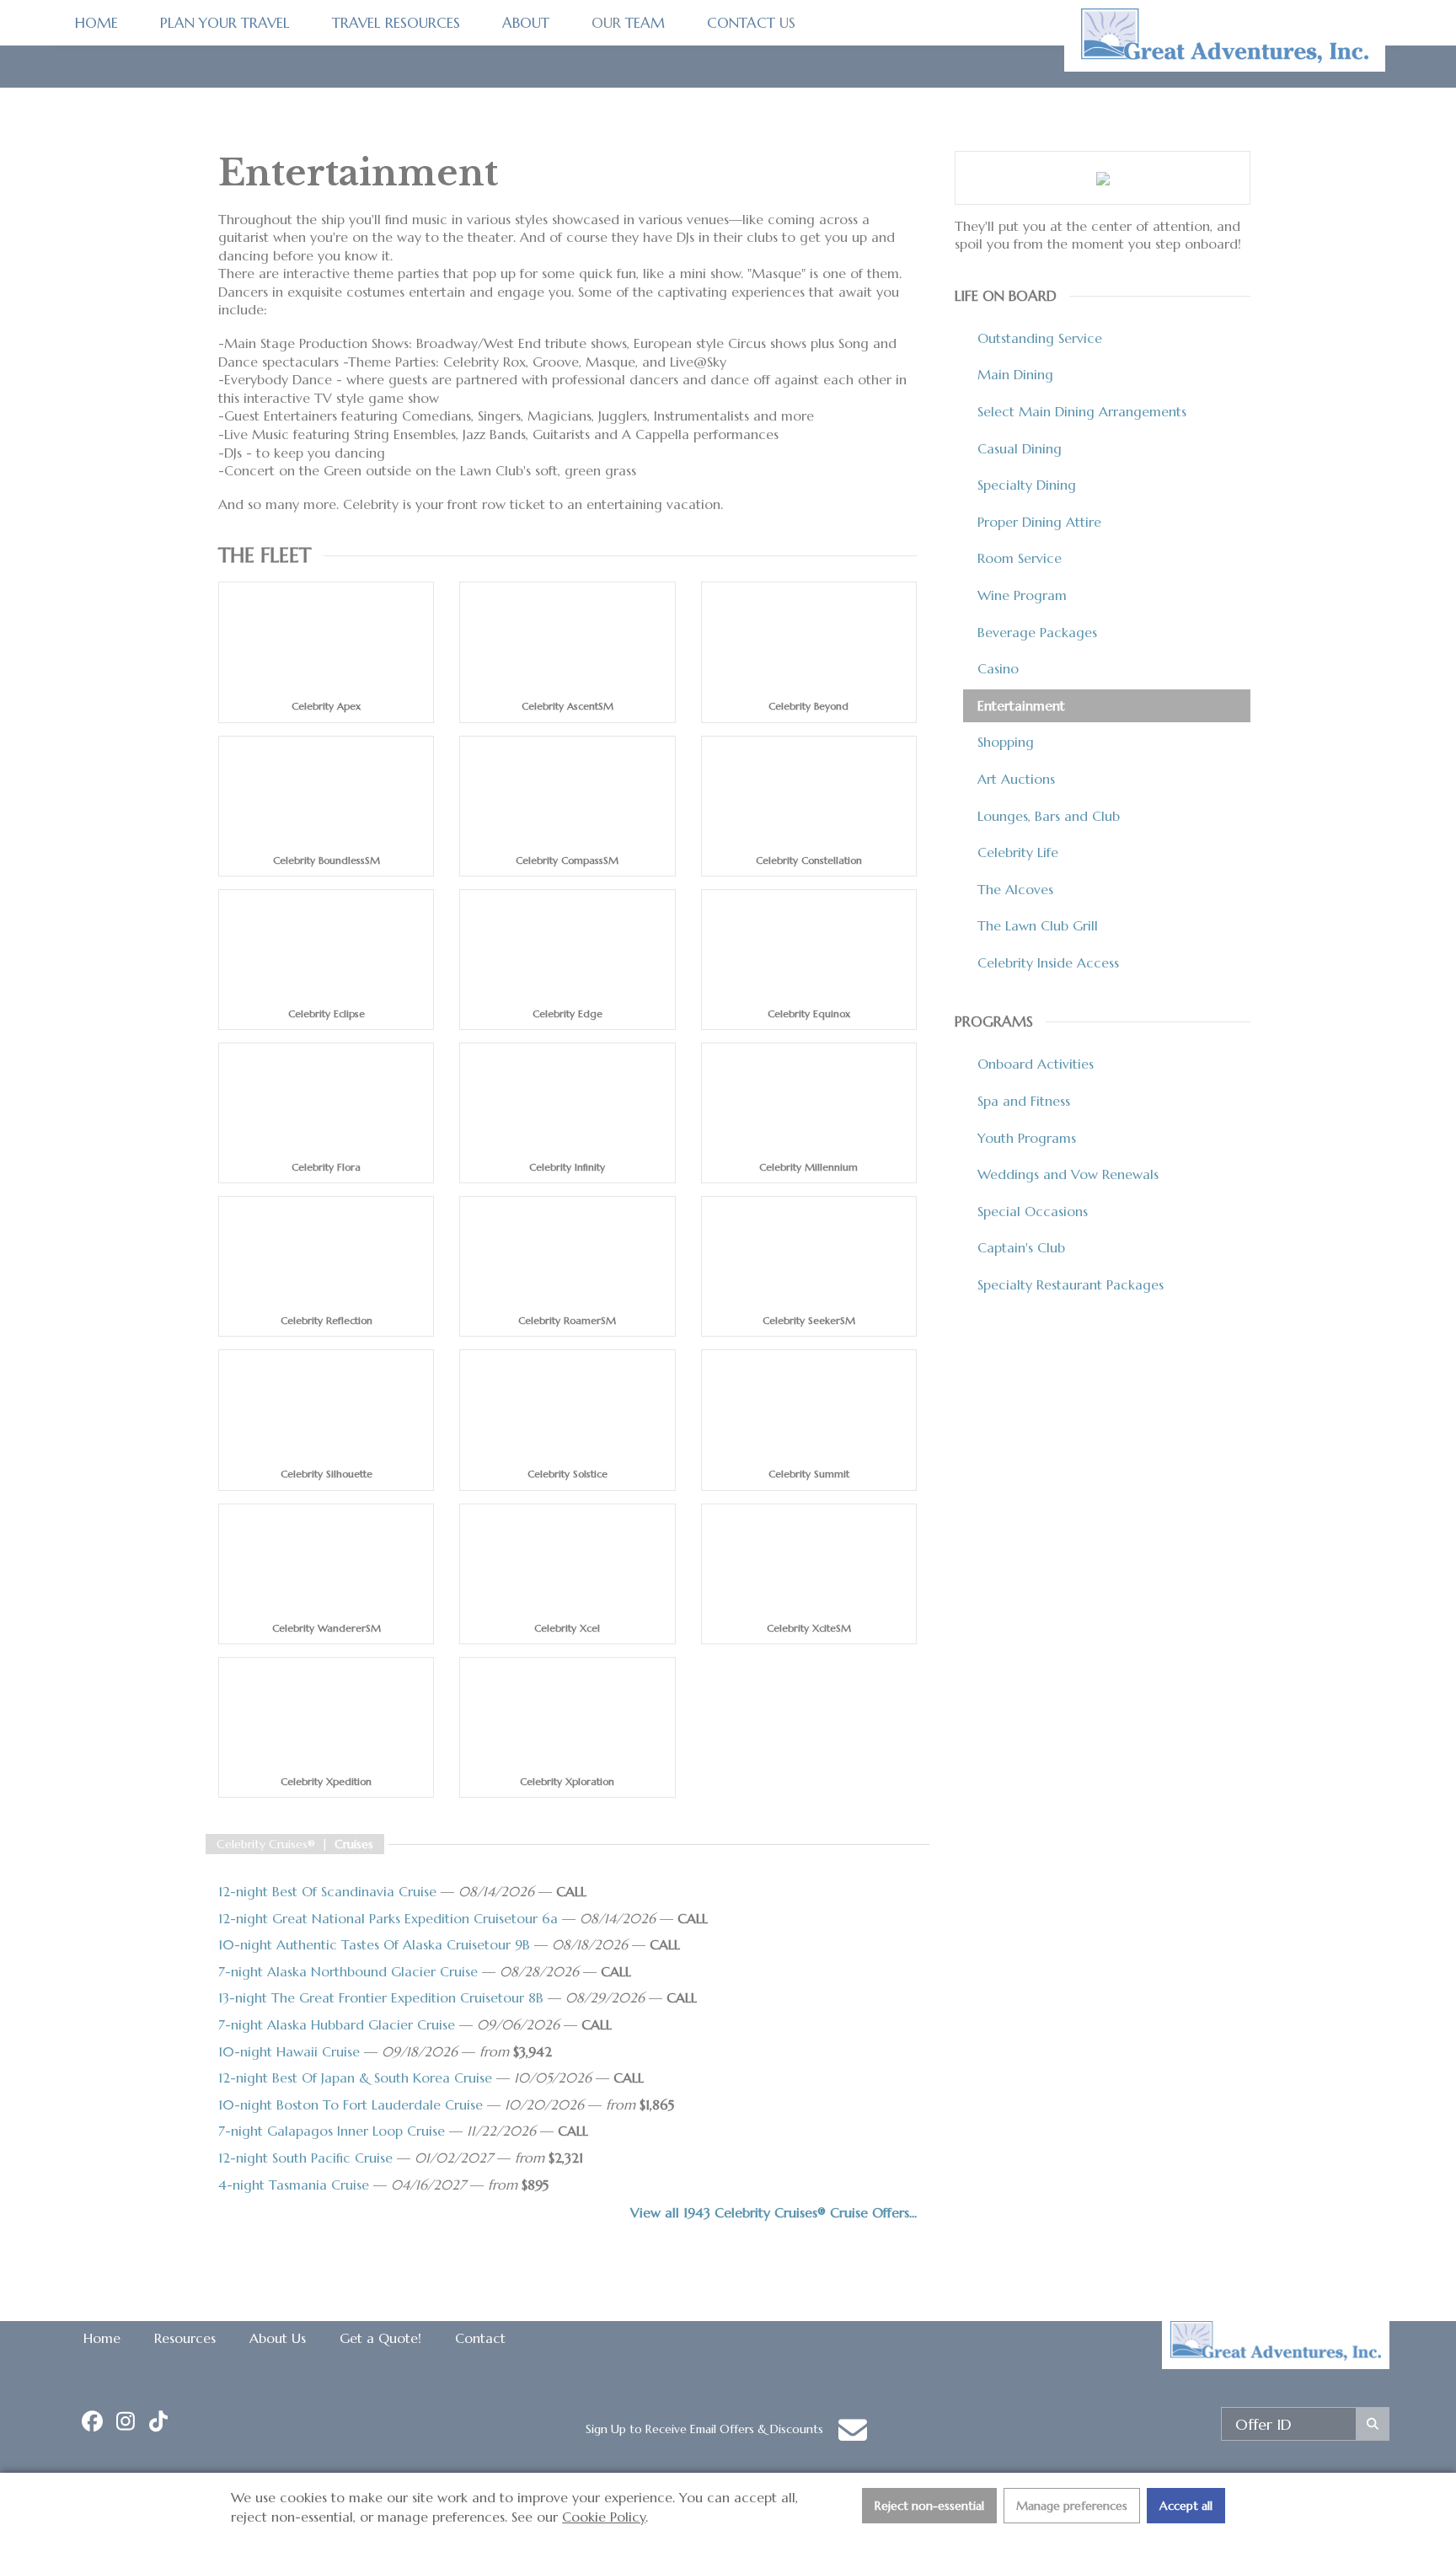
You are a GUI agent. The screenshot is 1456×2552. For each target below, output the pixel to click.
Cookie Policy (604, 2517)
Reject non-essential (929, 2506)
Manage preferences (1072, 2506)
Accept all (1186, 2506)
